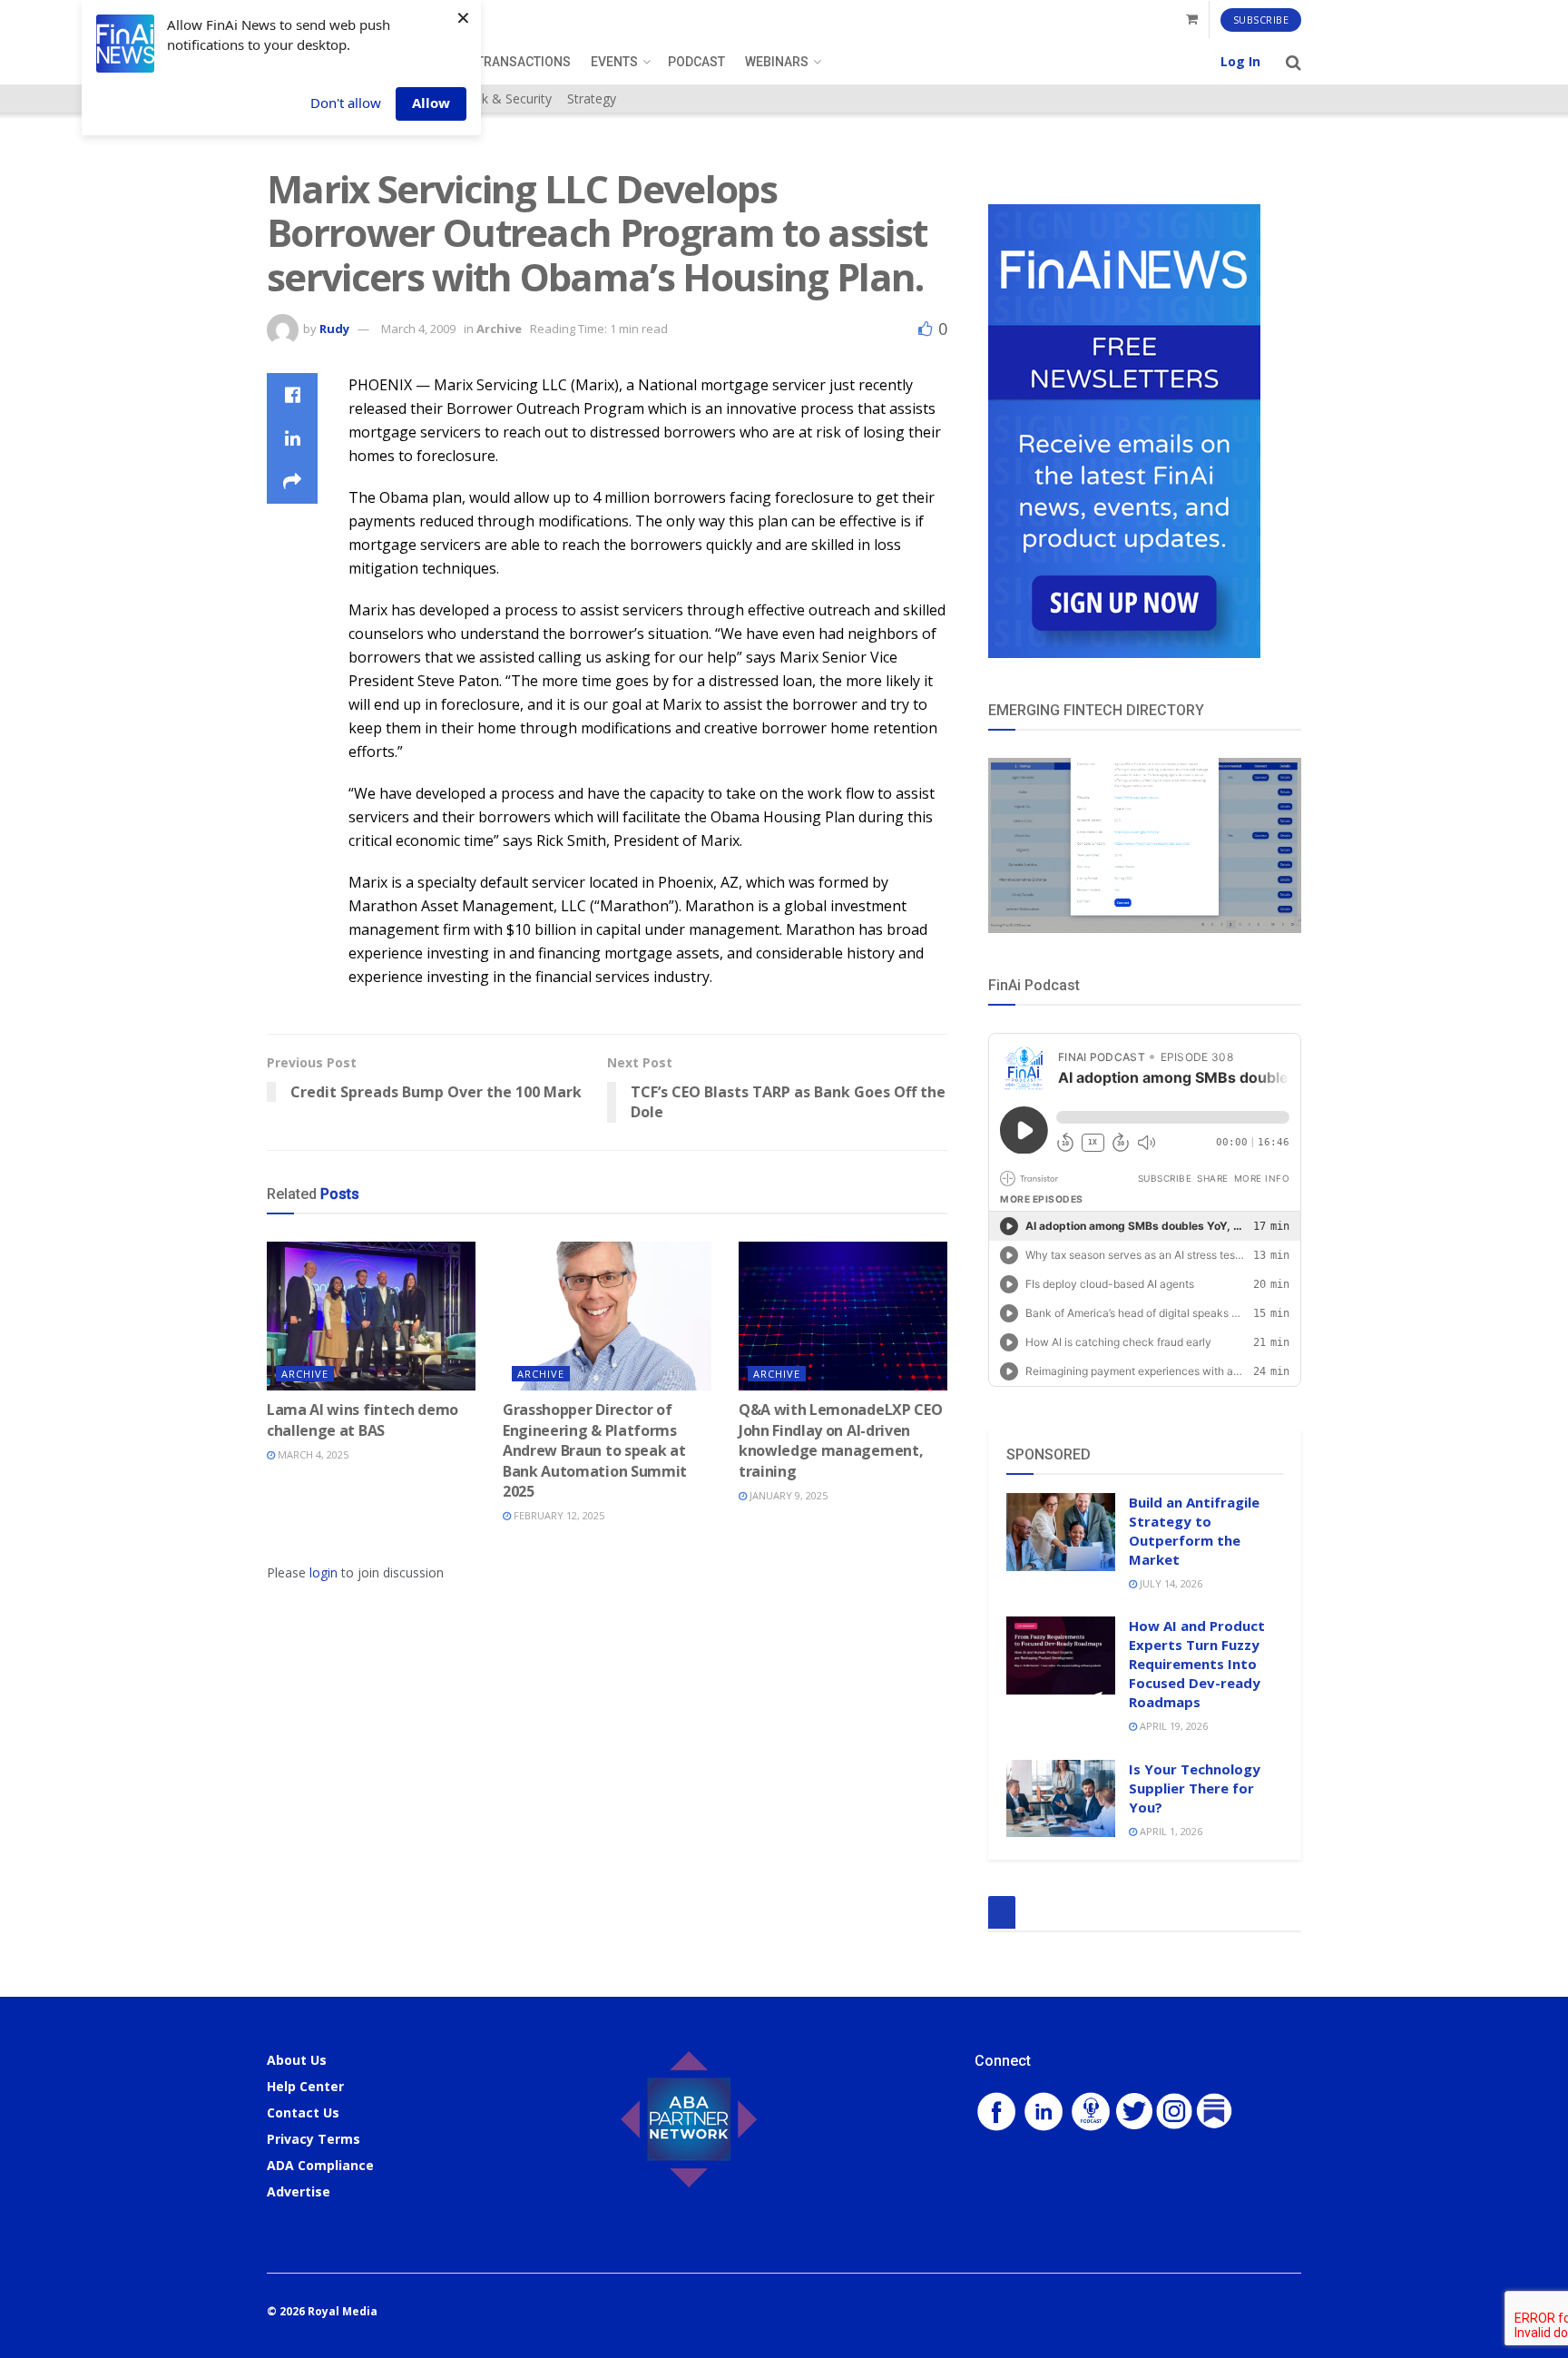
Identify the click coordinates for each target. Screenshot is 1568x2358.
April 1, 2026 (1170, 1831)
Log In (1240, 61)
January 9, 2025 (787, 1495)
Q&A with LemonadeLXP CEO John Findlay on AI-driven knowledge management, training (840, 1440)
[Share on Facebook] (292, 395)
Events (614, 62)
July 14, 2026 (1170, 1583)
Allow (431, 103)
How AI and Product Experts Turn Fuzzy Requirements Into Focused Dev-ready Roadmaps (1197, 1664)
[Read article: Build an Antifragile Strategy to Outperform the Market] (1061, 1532)
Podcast (696, 62)
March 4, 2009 (418, 329)
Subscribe (1261, 20)
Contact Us (303, 2112)
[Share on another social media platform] (292, 482)
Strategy (592, 98)
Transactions (524, 62)
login (323, 1572)
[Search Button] (1294, 62)
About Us (297, 2060)
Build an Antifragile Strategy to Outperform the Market (1194, 1531)
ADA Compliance (320, 2165)
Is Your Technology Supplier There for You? (1195, 1788)
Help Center (305, 2086)
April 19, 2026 (1172, 1726)
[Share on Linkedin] (292, 438)
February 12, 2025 (558, 1515)
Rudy (334, 329)
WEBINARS (777, 62)
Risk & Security (508, 98)
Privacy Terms (314, 2139)
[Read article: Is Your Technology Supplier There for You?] (1061, 1799)
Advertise (299, 2191)
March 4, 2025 (312, 1454)
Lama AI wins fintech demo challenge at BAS (363, 1420)
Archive (499, 329)
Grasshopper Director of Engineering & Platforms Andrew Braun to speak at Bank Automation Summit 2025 (595, 1450)
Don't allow (346, 103)
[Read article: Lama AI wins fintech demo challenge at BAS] (371, 1316)
